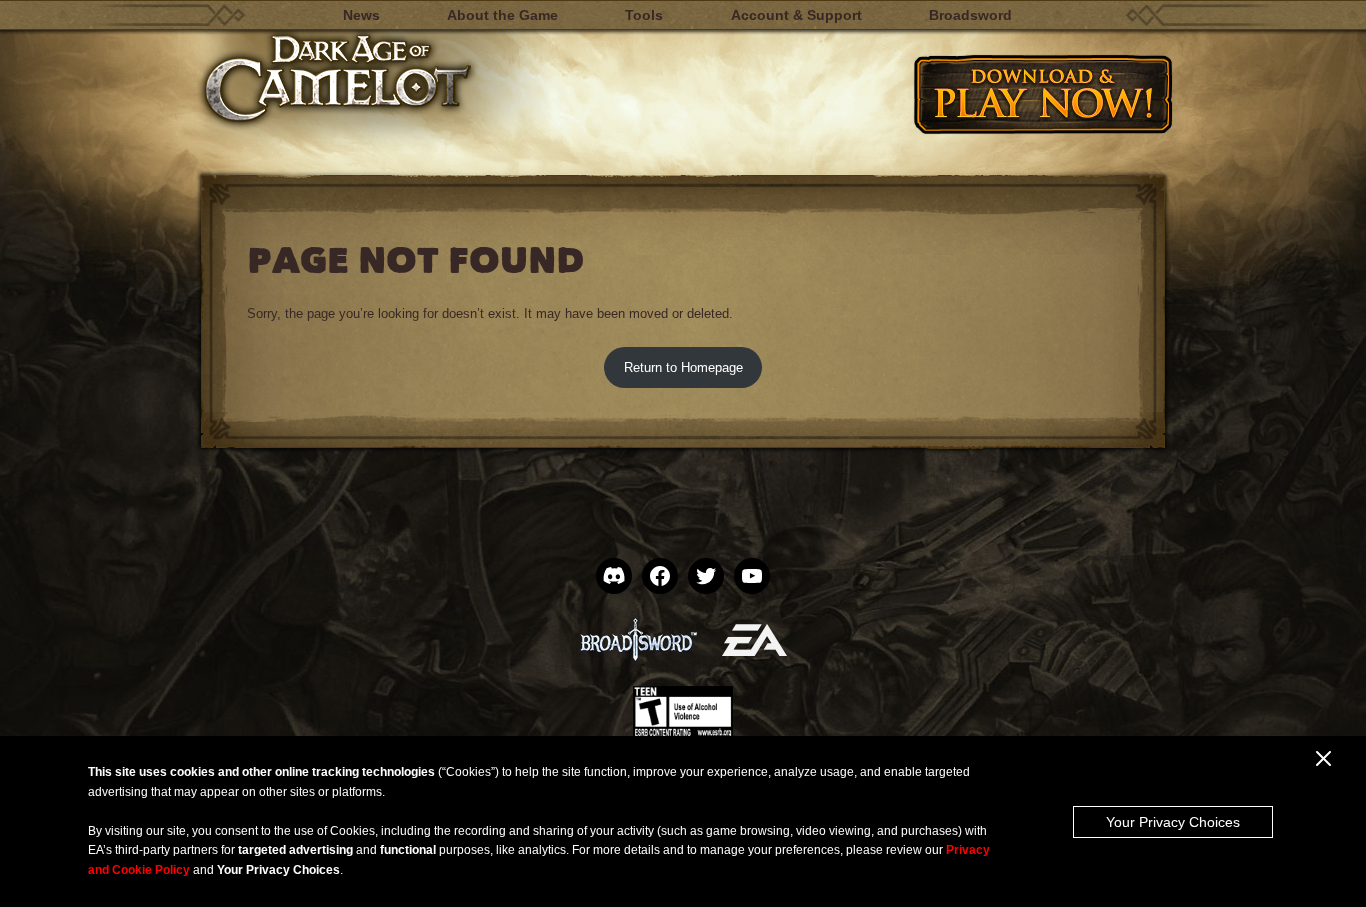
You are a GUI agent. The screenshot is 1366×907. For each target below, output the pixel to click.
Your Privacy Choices (1173, 822)
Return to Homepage (683, 367)
